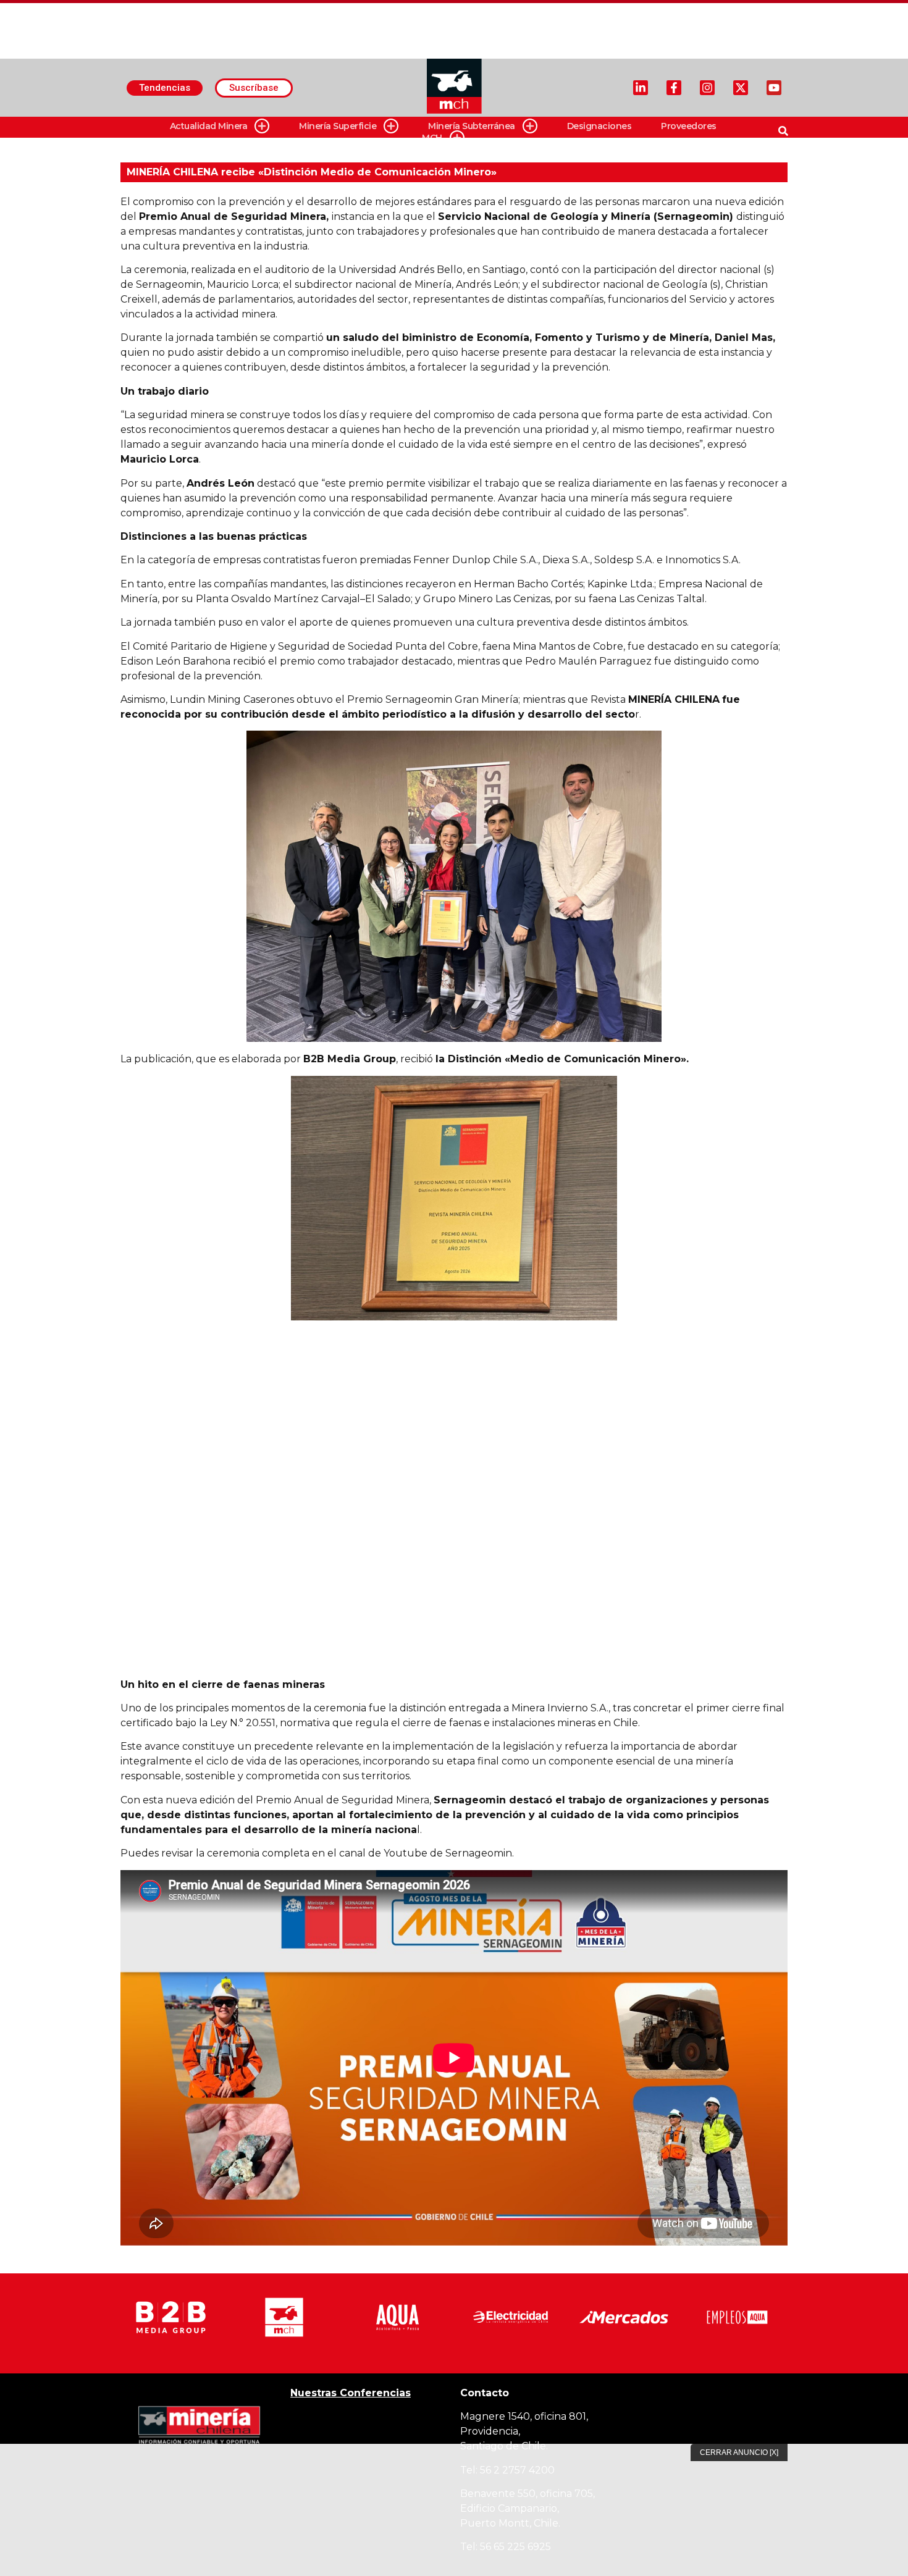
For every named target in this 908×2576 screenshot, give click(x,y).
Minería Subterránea (472, 126)
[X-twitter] (741, 88)
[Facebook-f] (674, 88)
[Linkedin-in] (641, 88)
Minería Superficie (338, 126)
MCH (432, 138)
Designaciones (599, 126)
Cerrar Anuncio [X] (739, 2452)
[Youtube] (774, 88)
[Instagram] (707, 88)
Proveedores (689, 126)
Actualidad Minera (209, 126)
